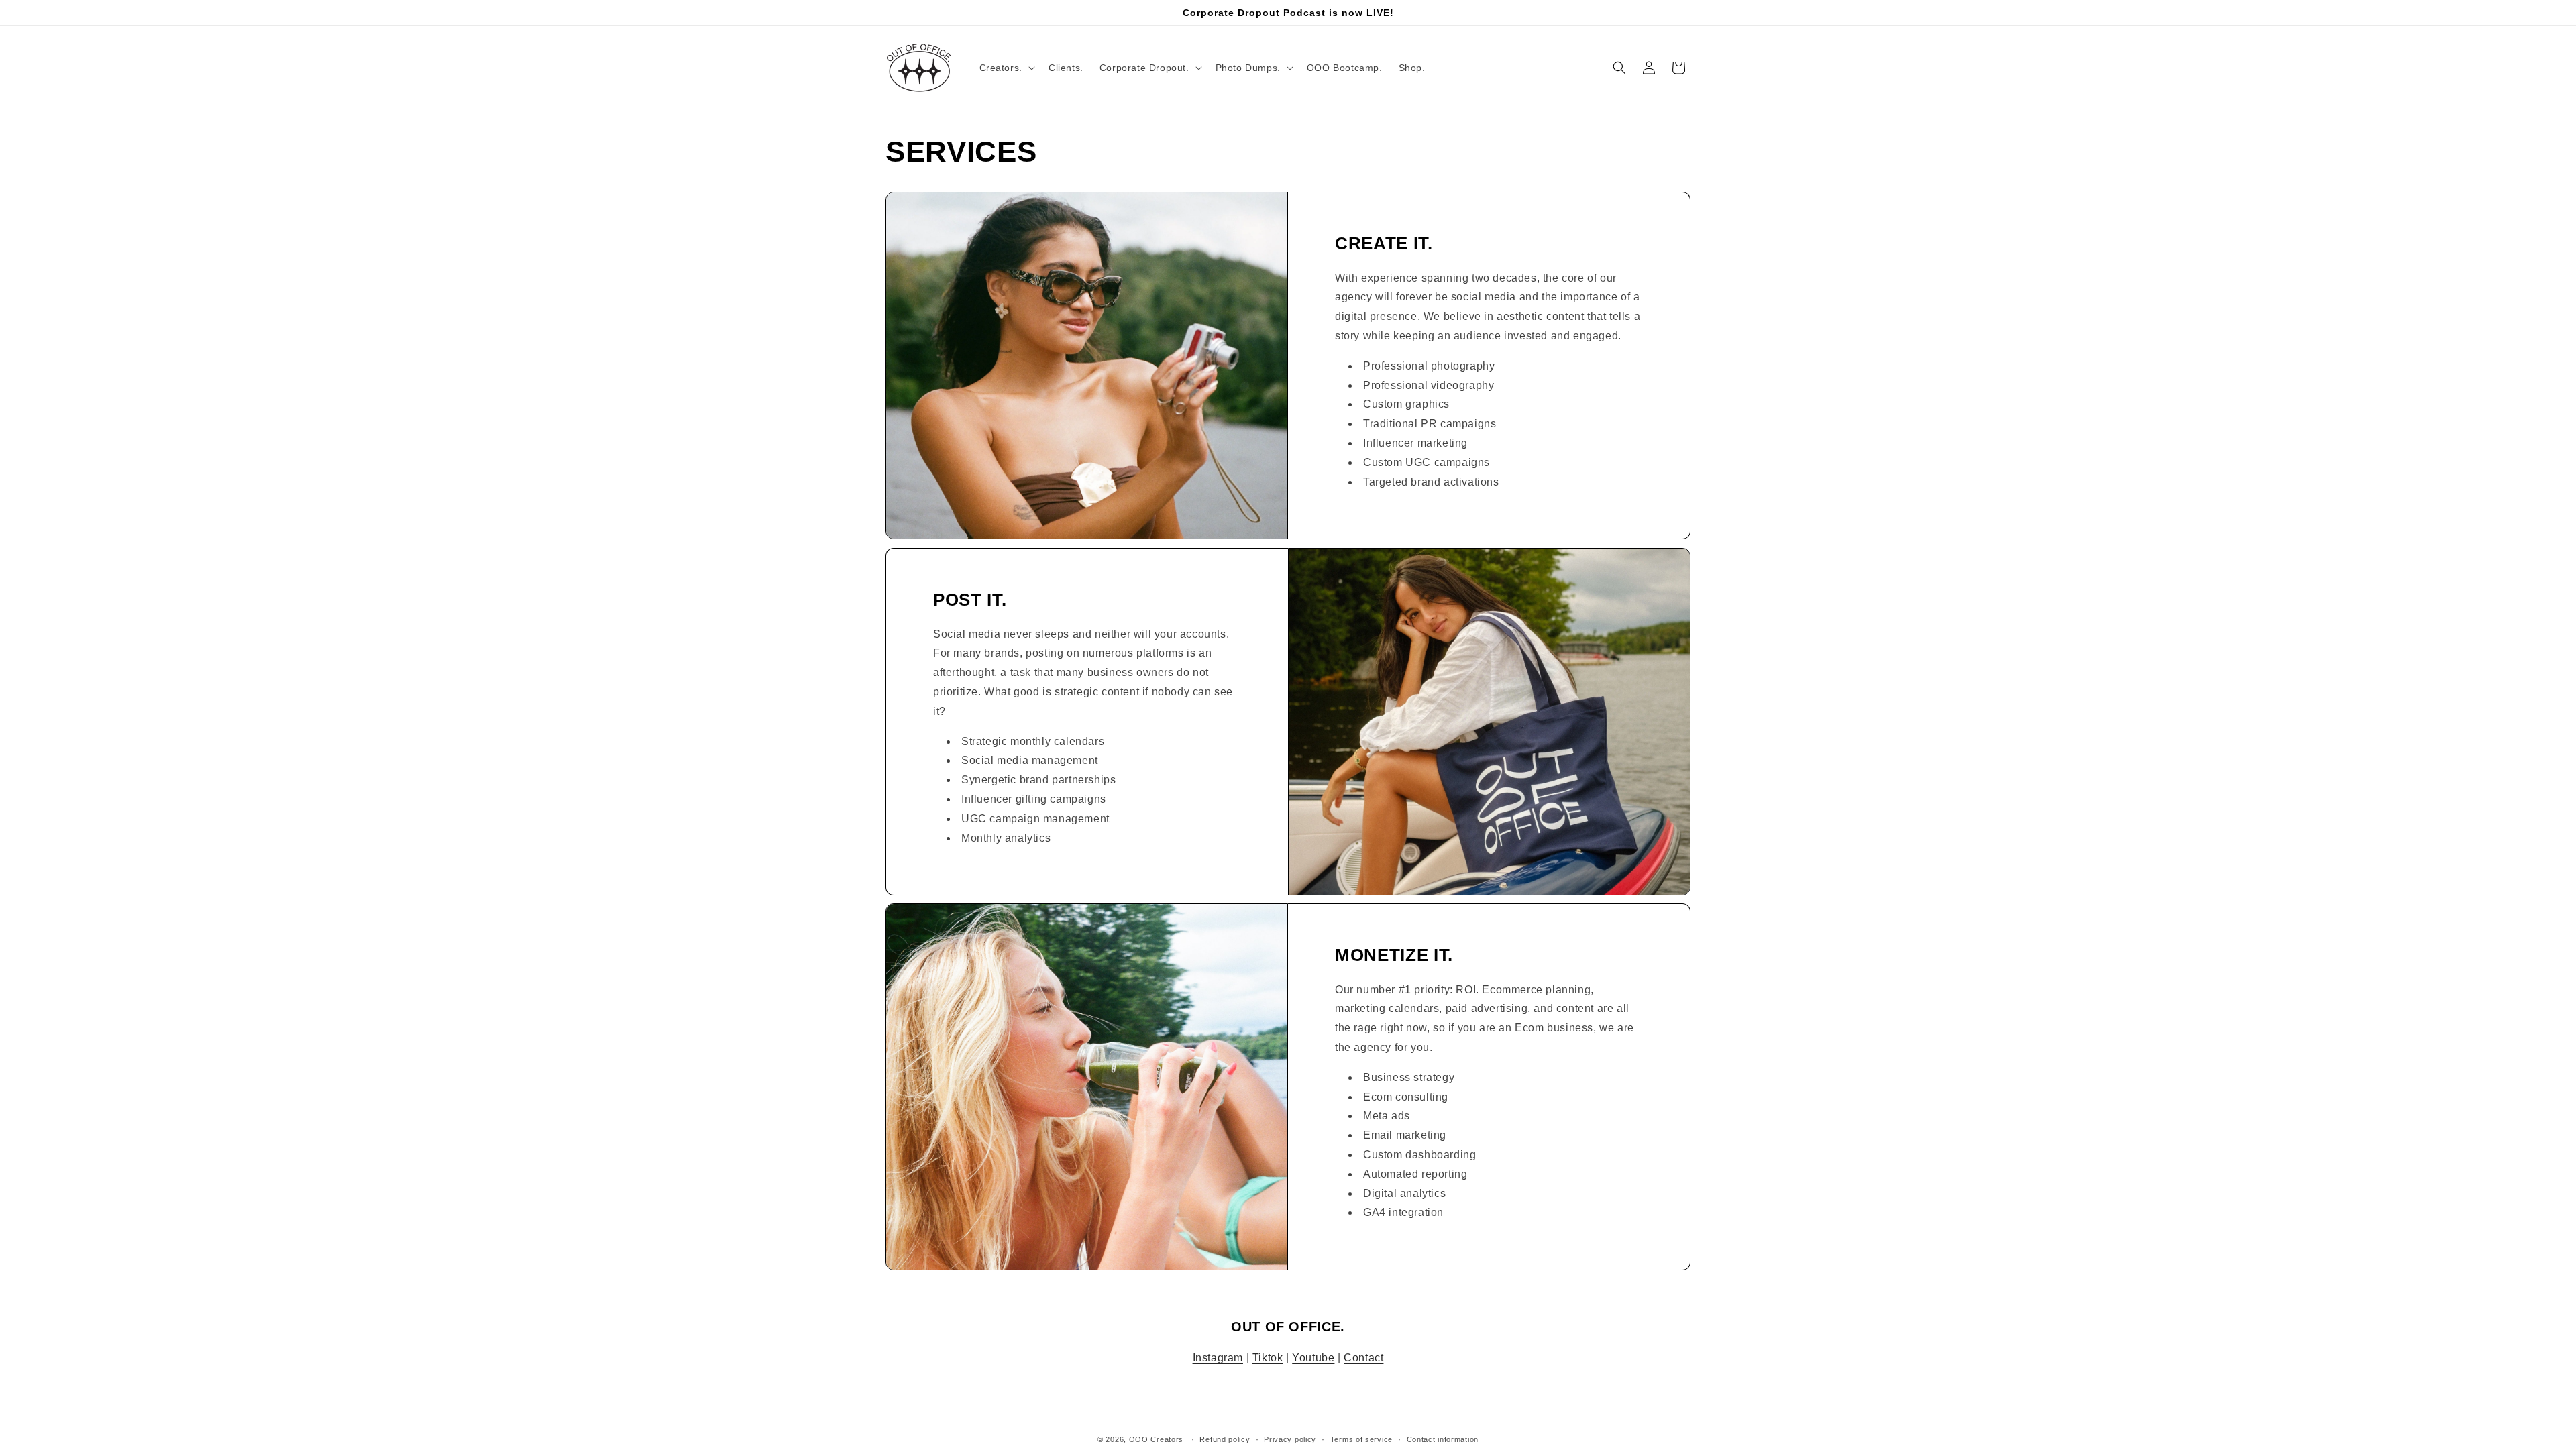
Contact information (1443, 1439)
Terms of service (1361, 1439)
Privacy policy (1290, 1439)
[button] (1006, 68)
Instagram (1218, 1358)
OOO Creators (1156, 1439)
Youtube (1313, 1358)
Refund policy (1225, 1439)
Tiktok (1268, 1358)
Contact (1363, 1358)
